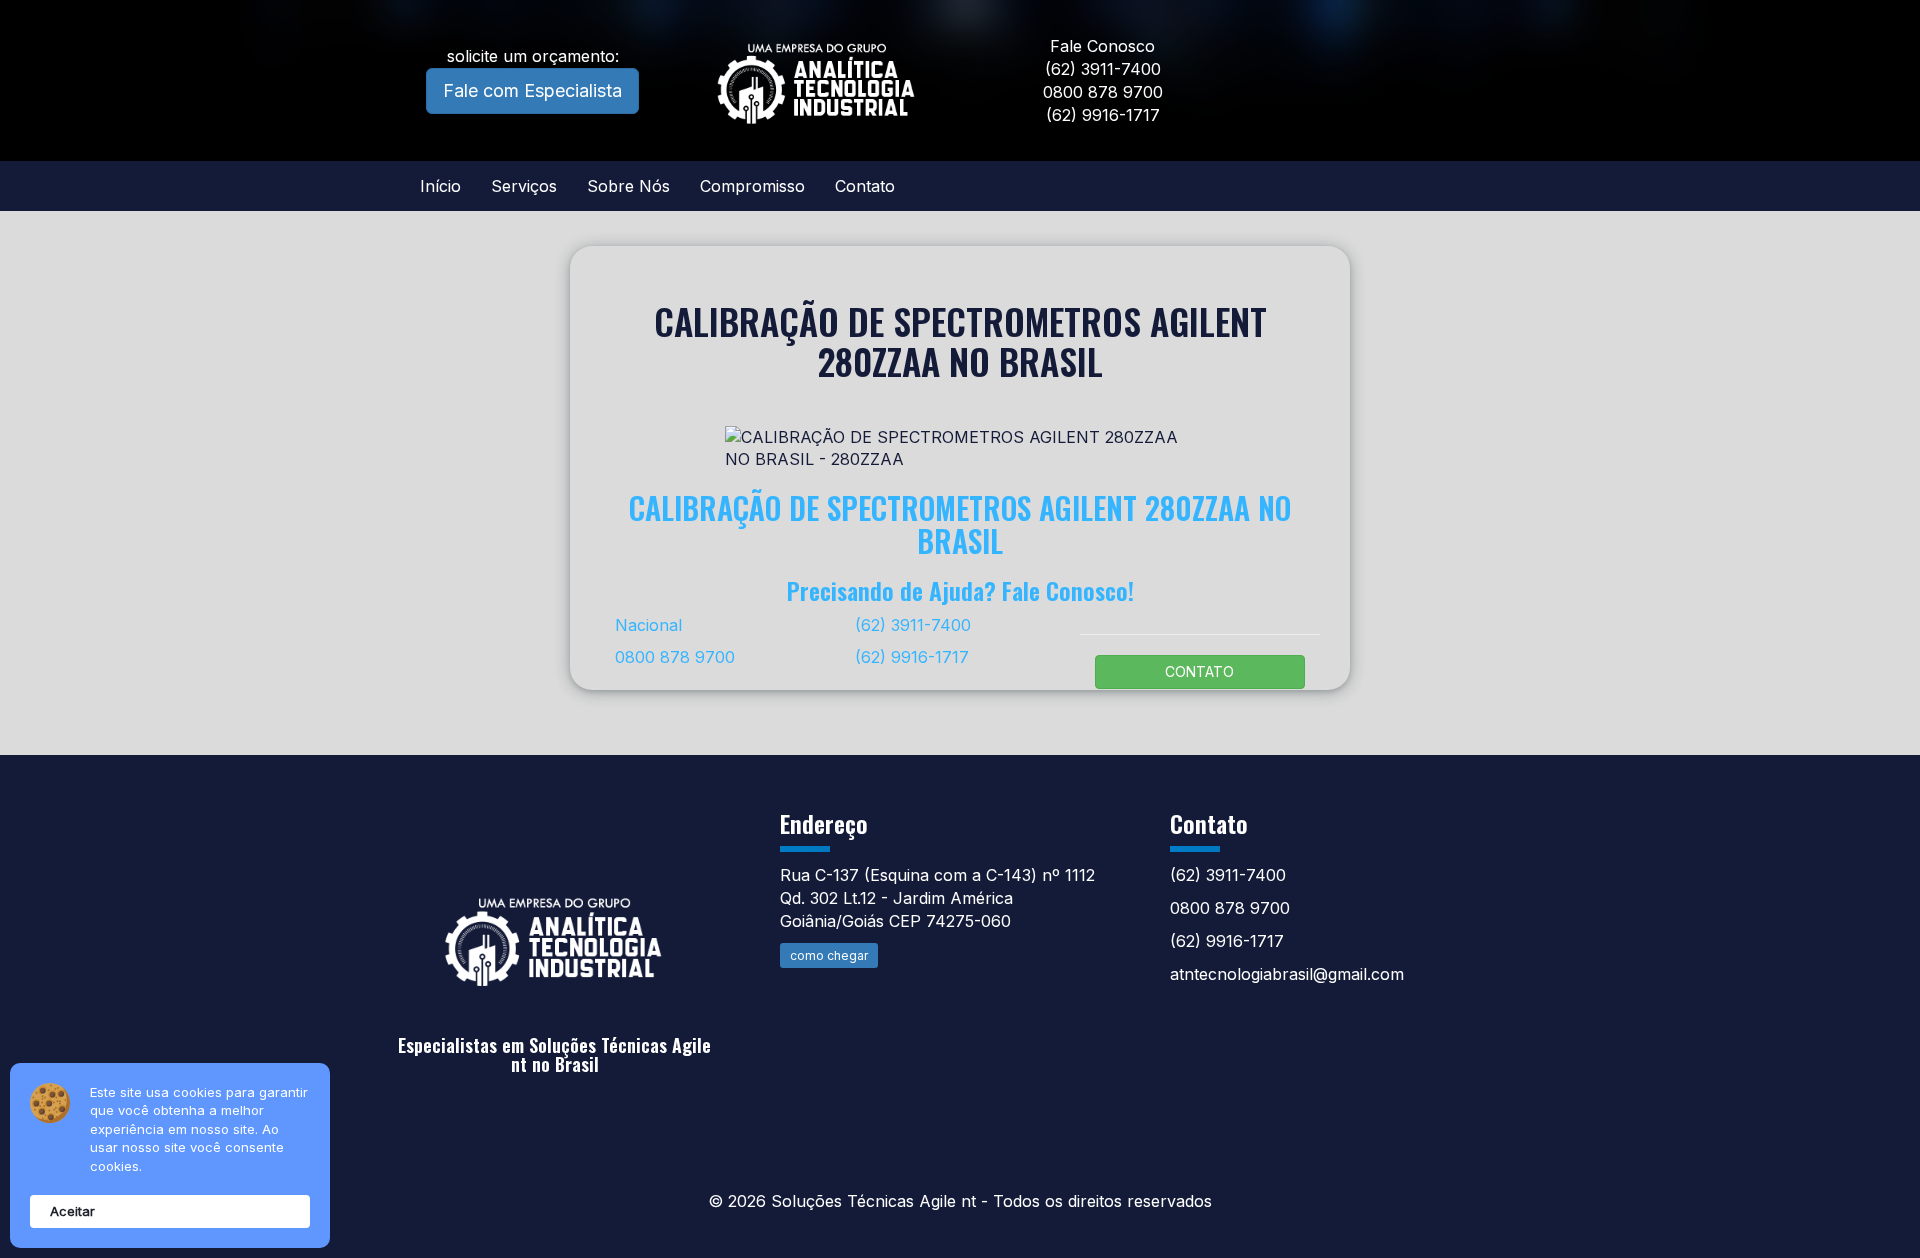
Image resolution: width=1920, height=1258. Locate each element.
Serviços (524, 186)
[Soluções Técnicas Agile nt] (555, 925)
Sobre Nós (628, 186)
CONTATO (1199, 671)
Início (440, 186)
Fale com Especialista (532, 90)
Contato (865, 186)
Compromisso (752, 186)
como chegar (829, 955)
